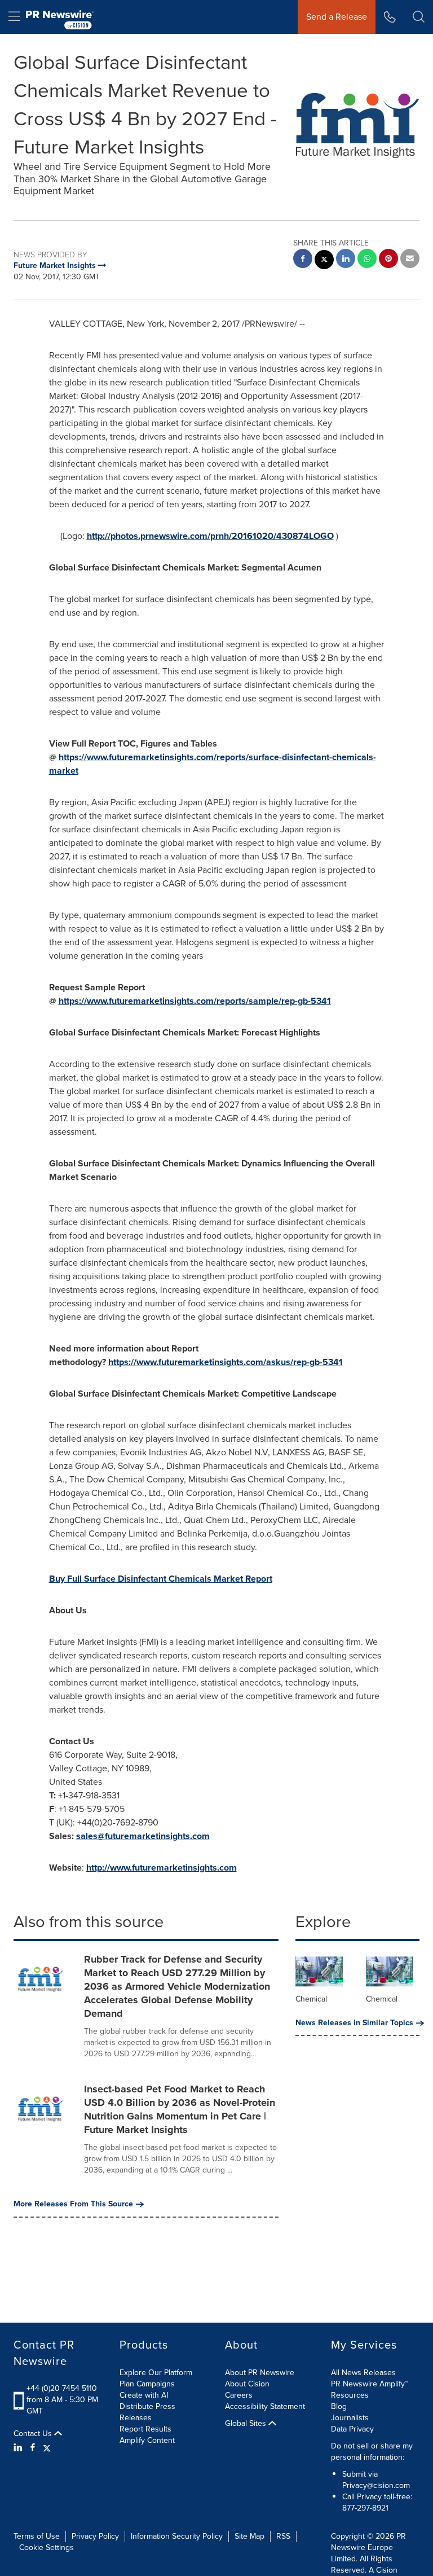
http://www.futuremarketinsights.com (162, 1868)
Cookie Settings (47, 2548)
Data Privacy (352, 2429)
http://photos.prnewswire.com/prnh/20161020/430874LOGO (210, 536)
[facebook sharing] (303, 260)
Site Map (249, 2536)
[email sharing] (410, 260)
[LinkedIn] (19, 2448)
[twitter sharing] (324, 261)
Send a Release (337, 17)
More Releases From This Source (73, 2204)
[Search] (419, 17)
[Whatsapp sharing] (367, 260)
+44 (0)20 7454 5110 (62, 2388)
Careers (239, 2395)
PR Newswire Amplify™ (370, 2384)
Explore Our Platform (156, 2373)
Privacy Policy (95, 2536)
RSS (283, 2536)
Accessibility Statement (265, 2406)
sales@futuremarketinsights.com (143, 1836)
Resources (350, 2395)
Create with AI (144, 2395)
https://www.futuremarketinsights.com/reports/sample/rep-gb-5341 (195, 1001)
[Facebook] (33, 2448)
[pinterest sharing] (388, 260)
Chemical (311, 1999)
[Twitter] (47, 2448)
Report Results (145, 2429)
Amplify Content (147, 2440)
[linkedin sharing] (346, 260)
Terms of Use (37, 2536)
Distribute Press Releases (147, 2412)
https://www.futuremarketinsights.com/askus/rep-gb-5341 (226, 1362)
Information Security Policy (177, 2536)
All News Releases (363, 2373)
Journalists (350, 2418)
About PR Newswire (260, 2373)
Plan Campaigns (147, 2384)
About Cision (247, 2384)
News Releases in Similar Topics (354, 2023)
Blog (339, 2406)
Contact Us (34, 2434)
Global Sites (247, 2424)
